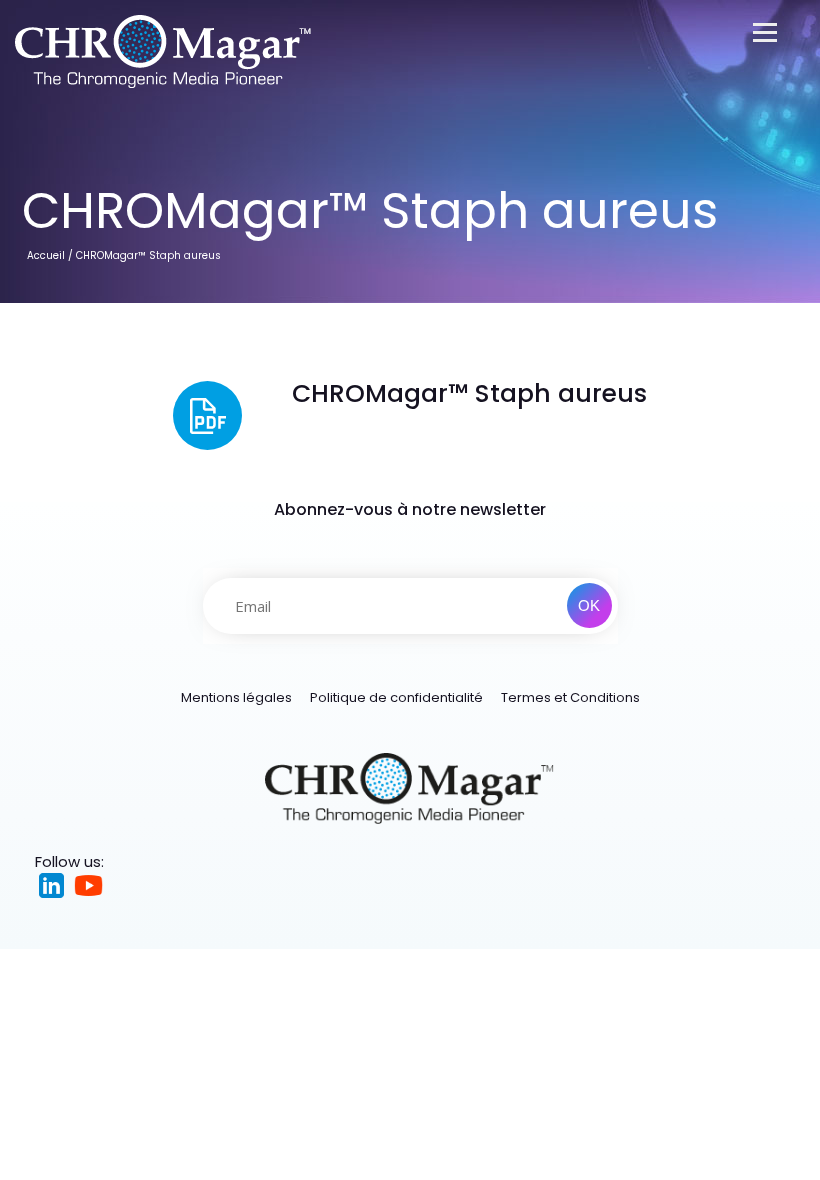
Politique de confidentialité (396, 697)
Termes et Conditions (570, 697)
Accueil (46, 255)
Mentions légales (236, 697)
